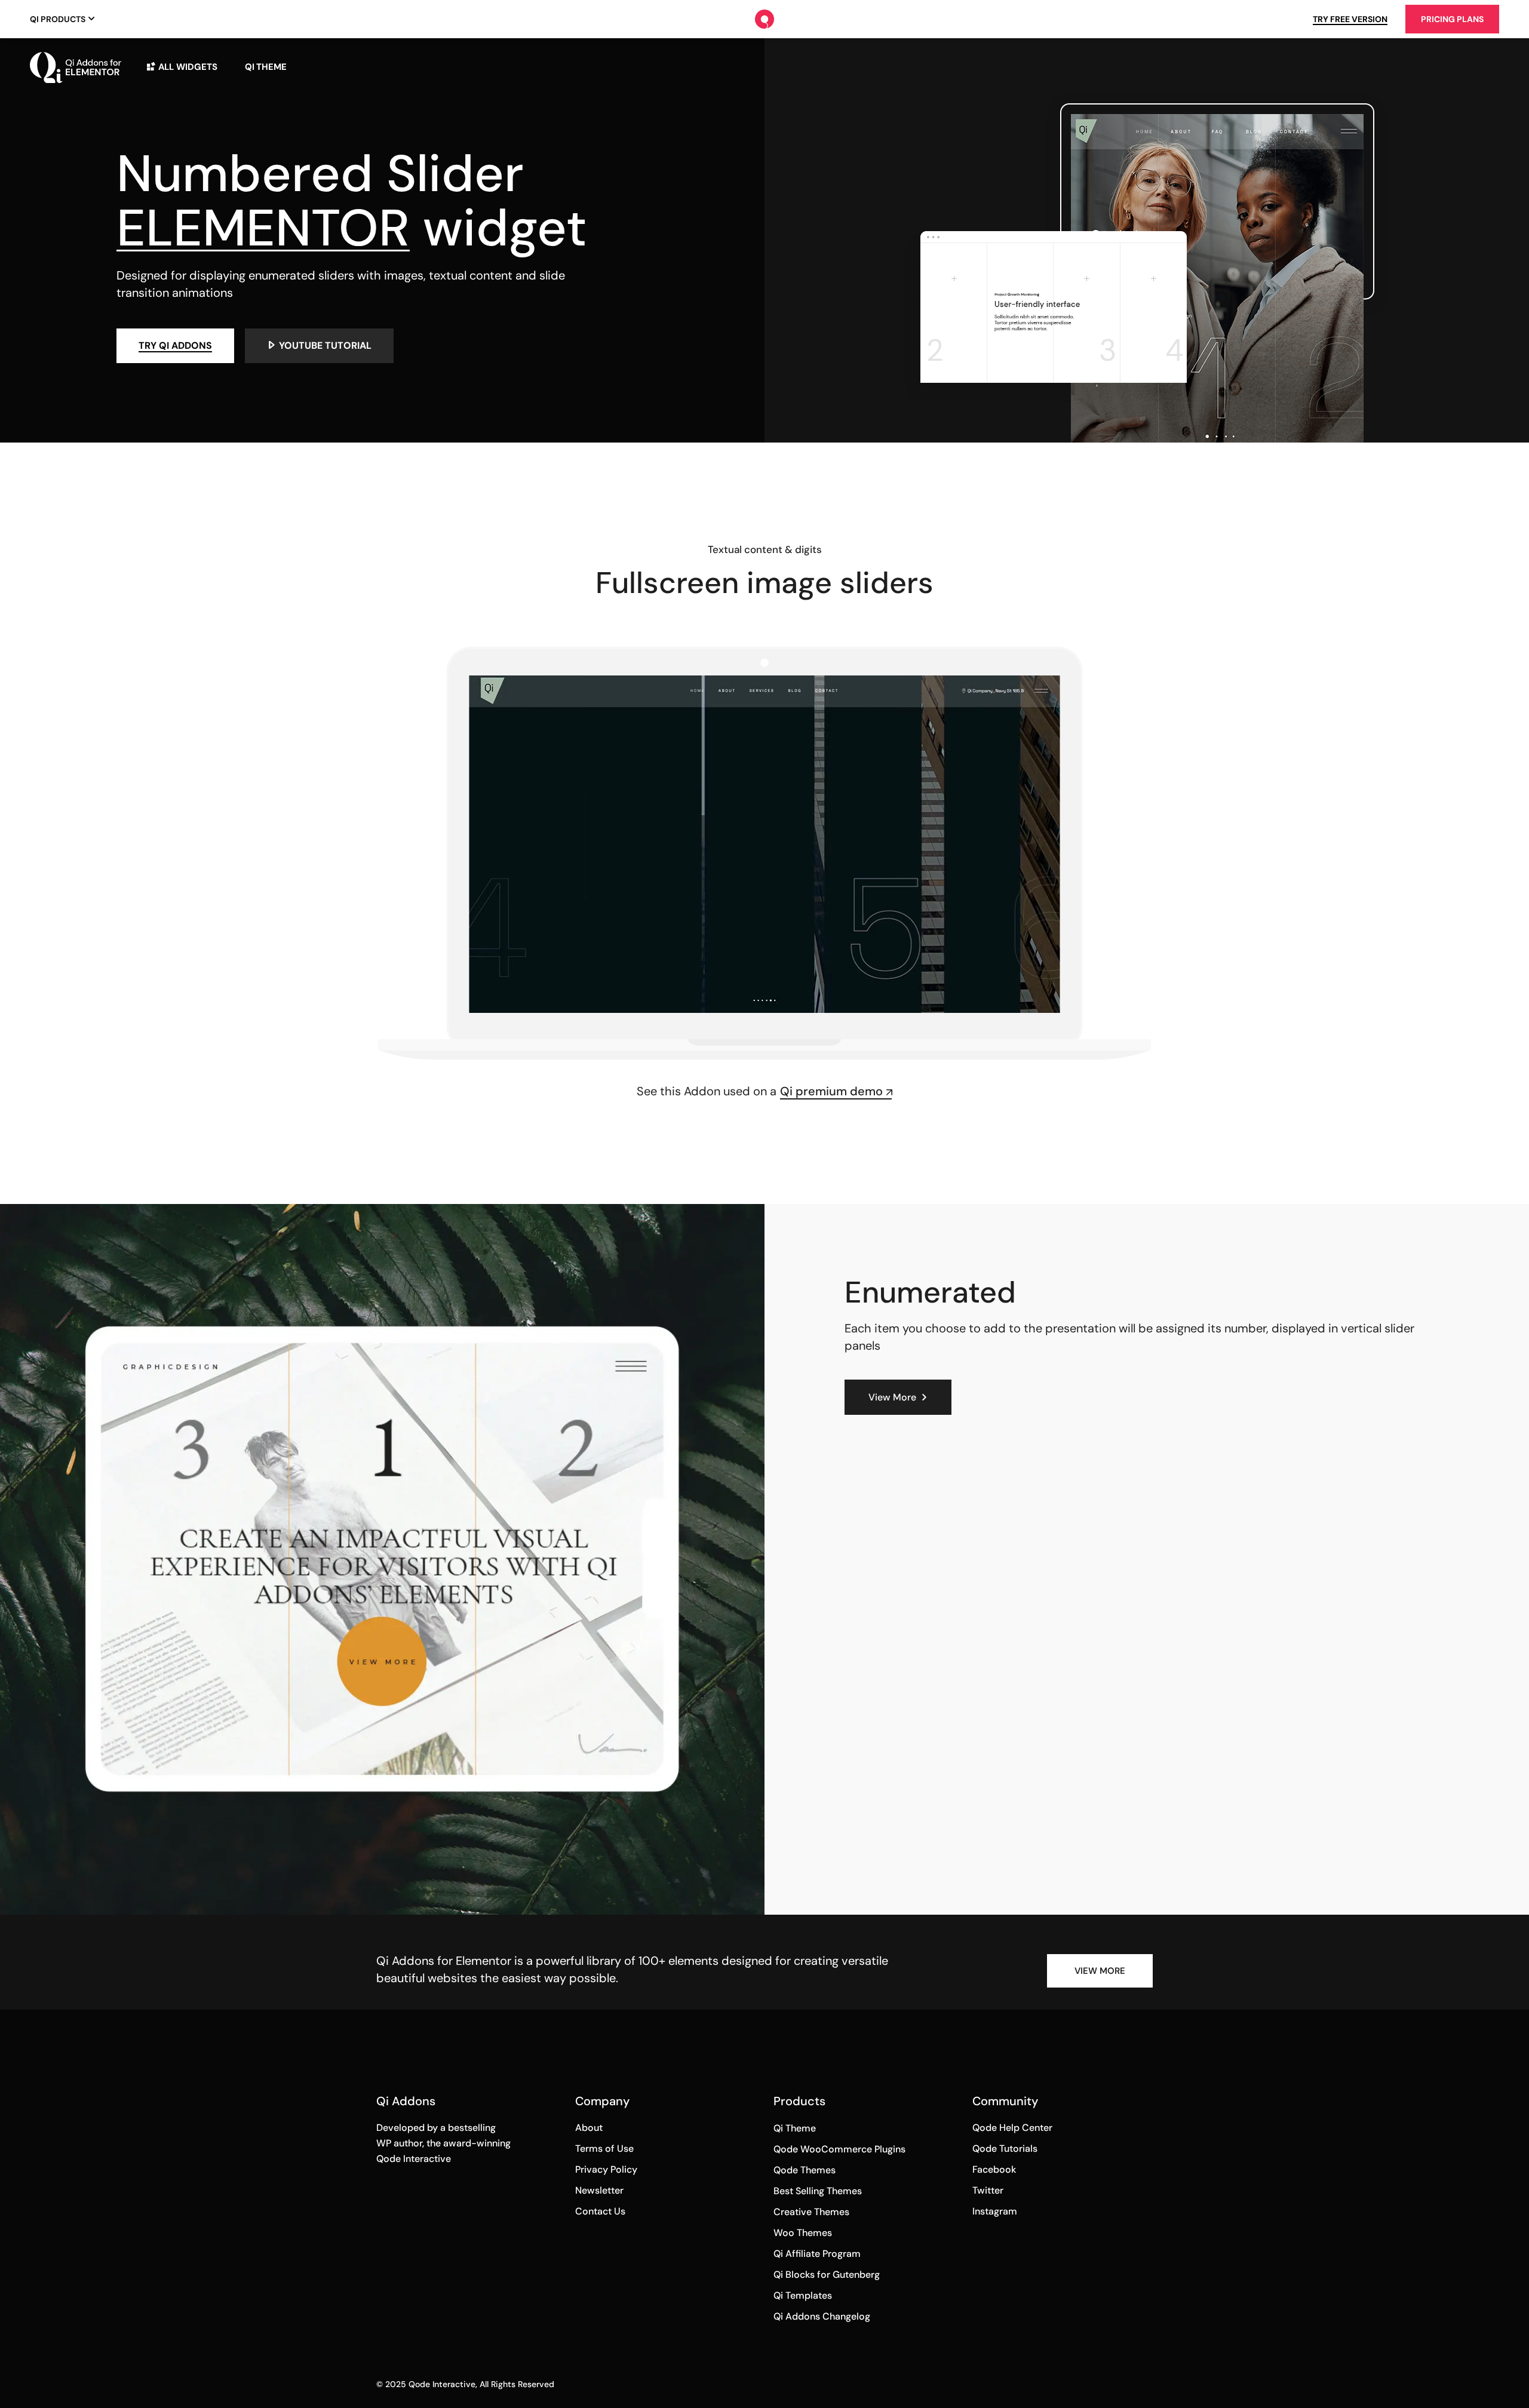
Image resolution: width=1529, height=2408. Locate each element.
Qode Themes (805, 2170)
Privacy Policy (606, 2169)
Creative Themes (811, 2212)
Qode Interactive (442, 2384)
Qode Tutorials (1005, 2149)
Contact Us (600, 2211)
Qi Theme (795, 2128)
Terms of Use (604, 2149)
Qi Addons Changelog (822, 2316)
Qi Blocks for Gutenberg (827, 2275)
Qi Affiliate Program (817, 2254)
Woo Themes (803, 2233)
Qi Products (58, 19)
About (589, 2128)
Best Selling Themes (818, 2191)
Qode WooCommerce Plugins (839, 2149)
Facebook (994, 2169)
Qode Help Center (1012, 2128)
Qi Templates (803, 2295)
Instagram (995, 2211)
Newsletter (599, 2190)
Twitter (988, 2190)
